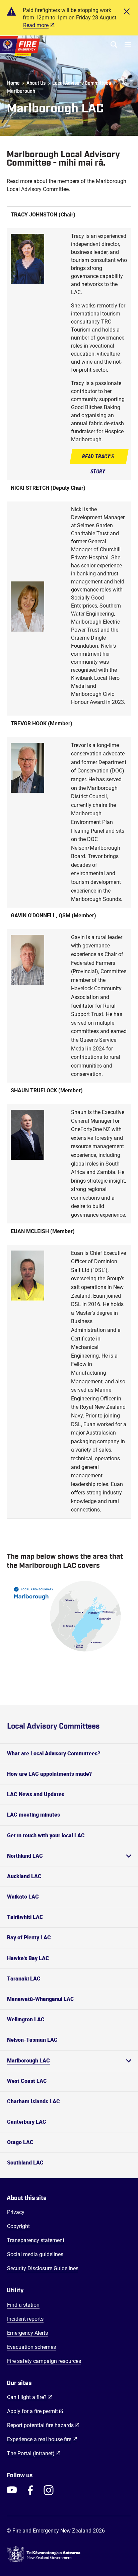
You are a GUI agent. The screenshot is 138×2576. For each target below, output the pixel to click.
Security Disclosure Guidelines (43, 2268)
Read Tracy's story (98, 464)
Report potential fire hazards (43, 2425)
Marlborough (21, 91)
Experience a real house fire (42, 2439)
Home (13, 83)
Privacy (16, 2212)
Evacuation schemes (31, 2347)
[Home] (20, 46)
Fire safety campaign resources (44, 2361)
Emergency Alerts (27, 2333)
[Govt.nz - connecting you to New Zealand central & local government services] (69, 2554)
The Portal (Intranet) (34, 2453)
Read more (36, 25)
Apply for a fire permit (35, 2411)
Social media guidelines (35, 2254)
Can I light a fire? (30, 2397)
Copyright (18, 2226)
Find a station (23, 2305)
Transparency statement (36, 2240)
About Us (36, 83)
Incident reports (25, 2319)
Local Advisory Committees (82, 83)
